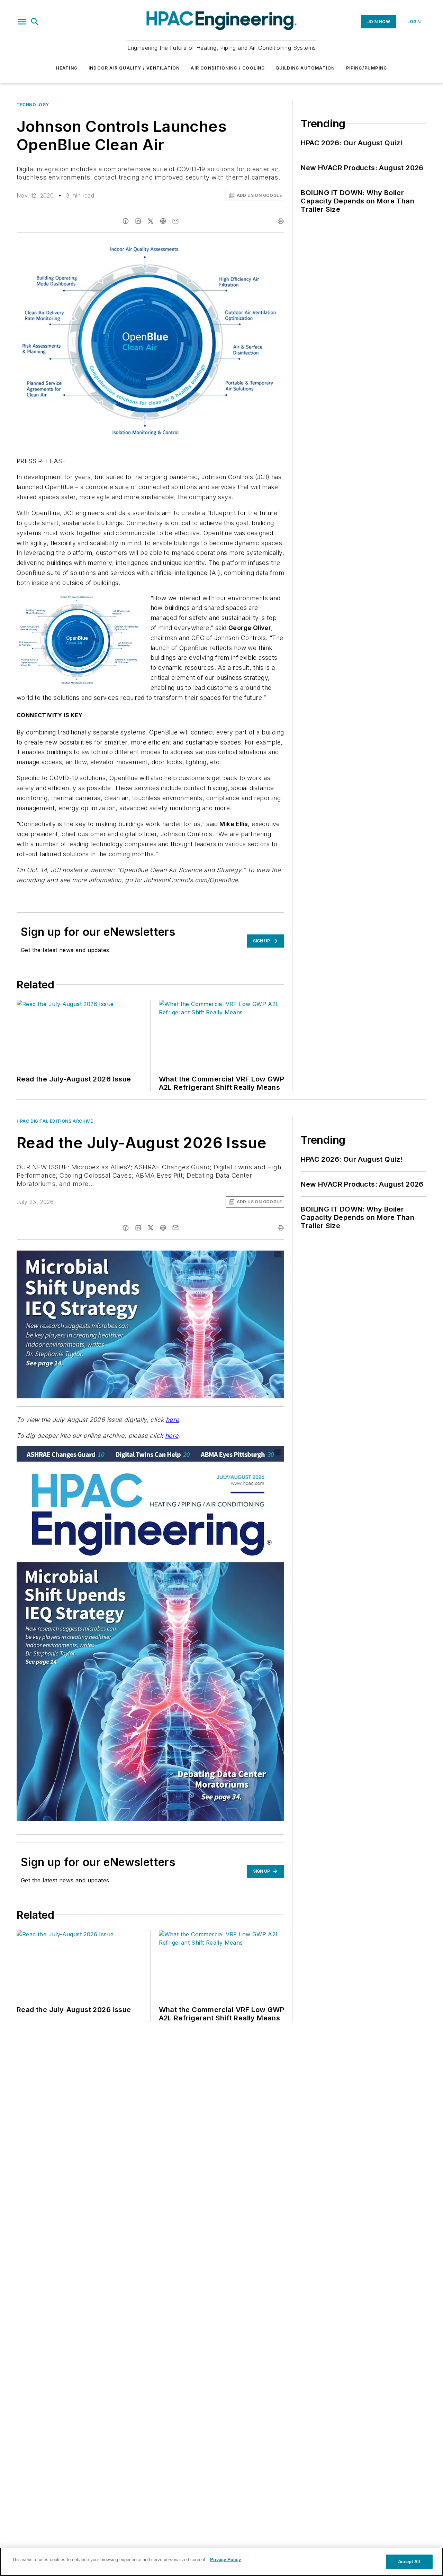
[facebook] (126, 221)
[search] (35, 22)
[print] (281, 221)
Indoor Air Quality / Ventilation (134, 68)
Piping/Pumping (367, 68)
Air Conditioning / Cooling (228, 68)
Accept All (409, 2562)
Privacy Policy (225, 2560)
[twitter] (151, 221)
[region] (221, 2562)
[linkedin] (138, 221)
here (173, 1420)
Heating (67, 68)
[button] (22, 22)
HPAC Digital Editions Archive (55, 1121)
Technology (33, 105)
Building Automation (306, 68)
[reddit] (163, 221)
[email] (175, 221)
